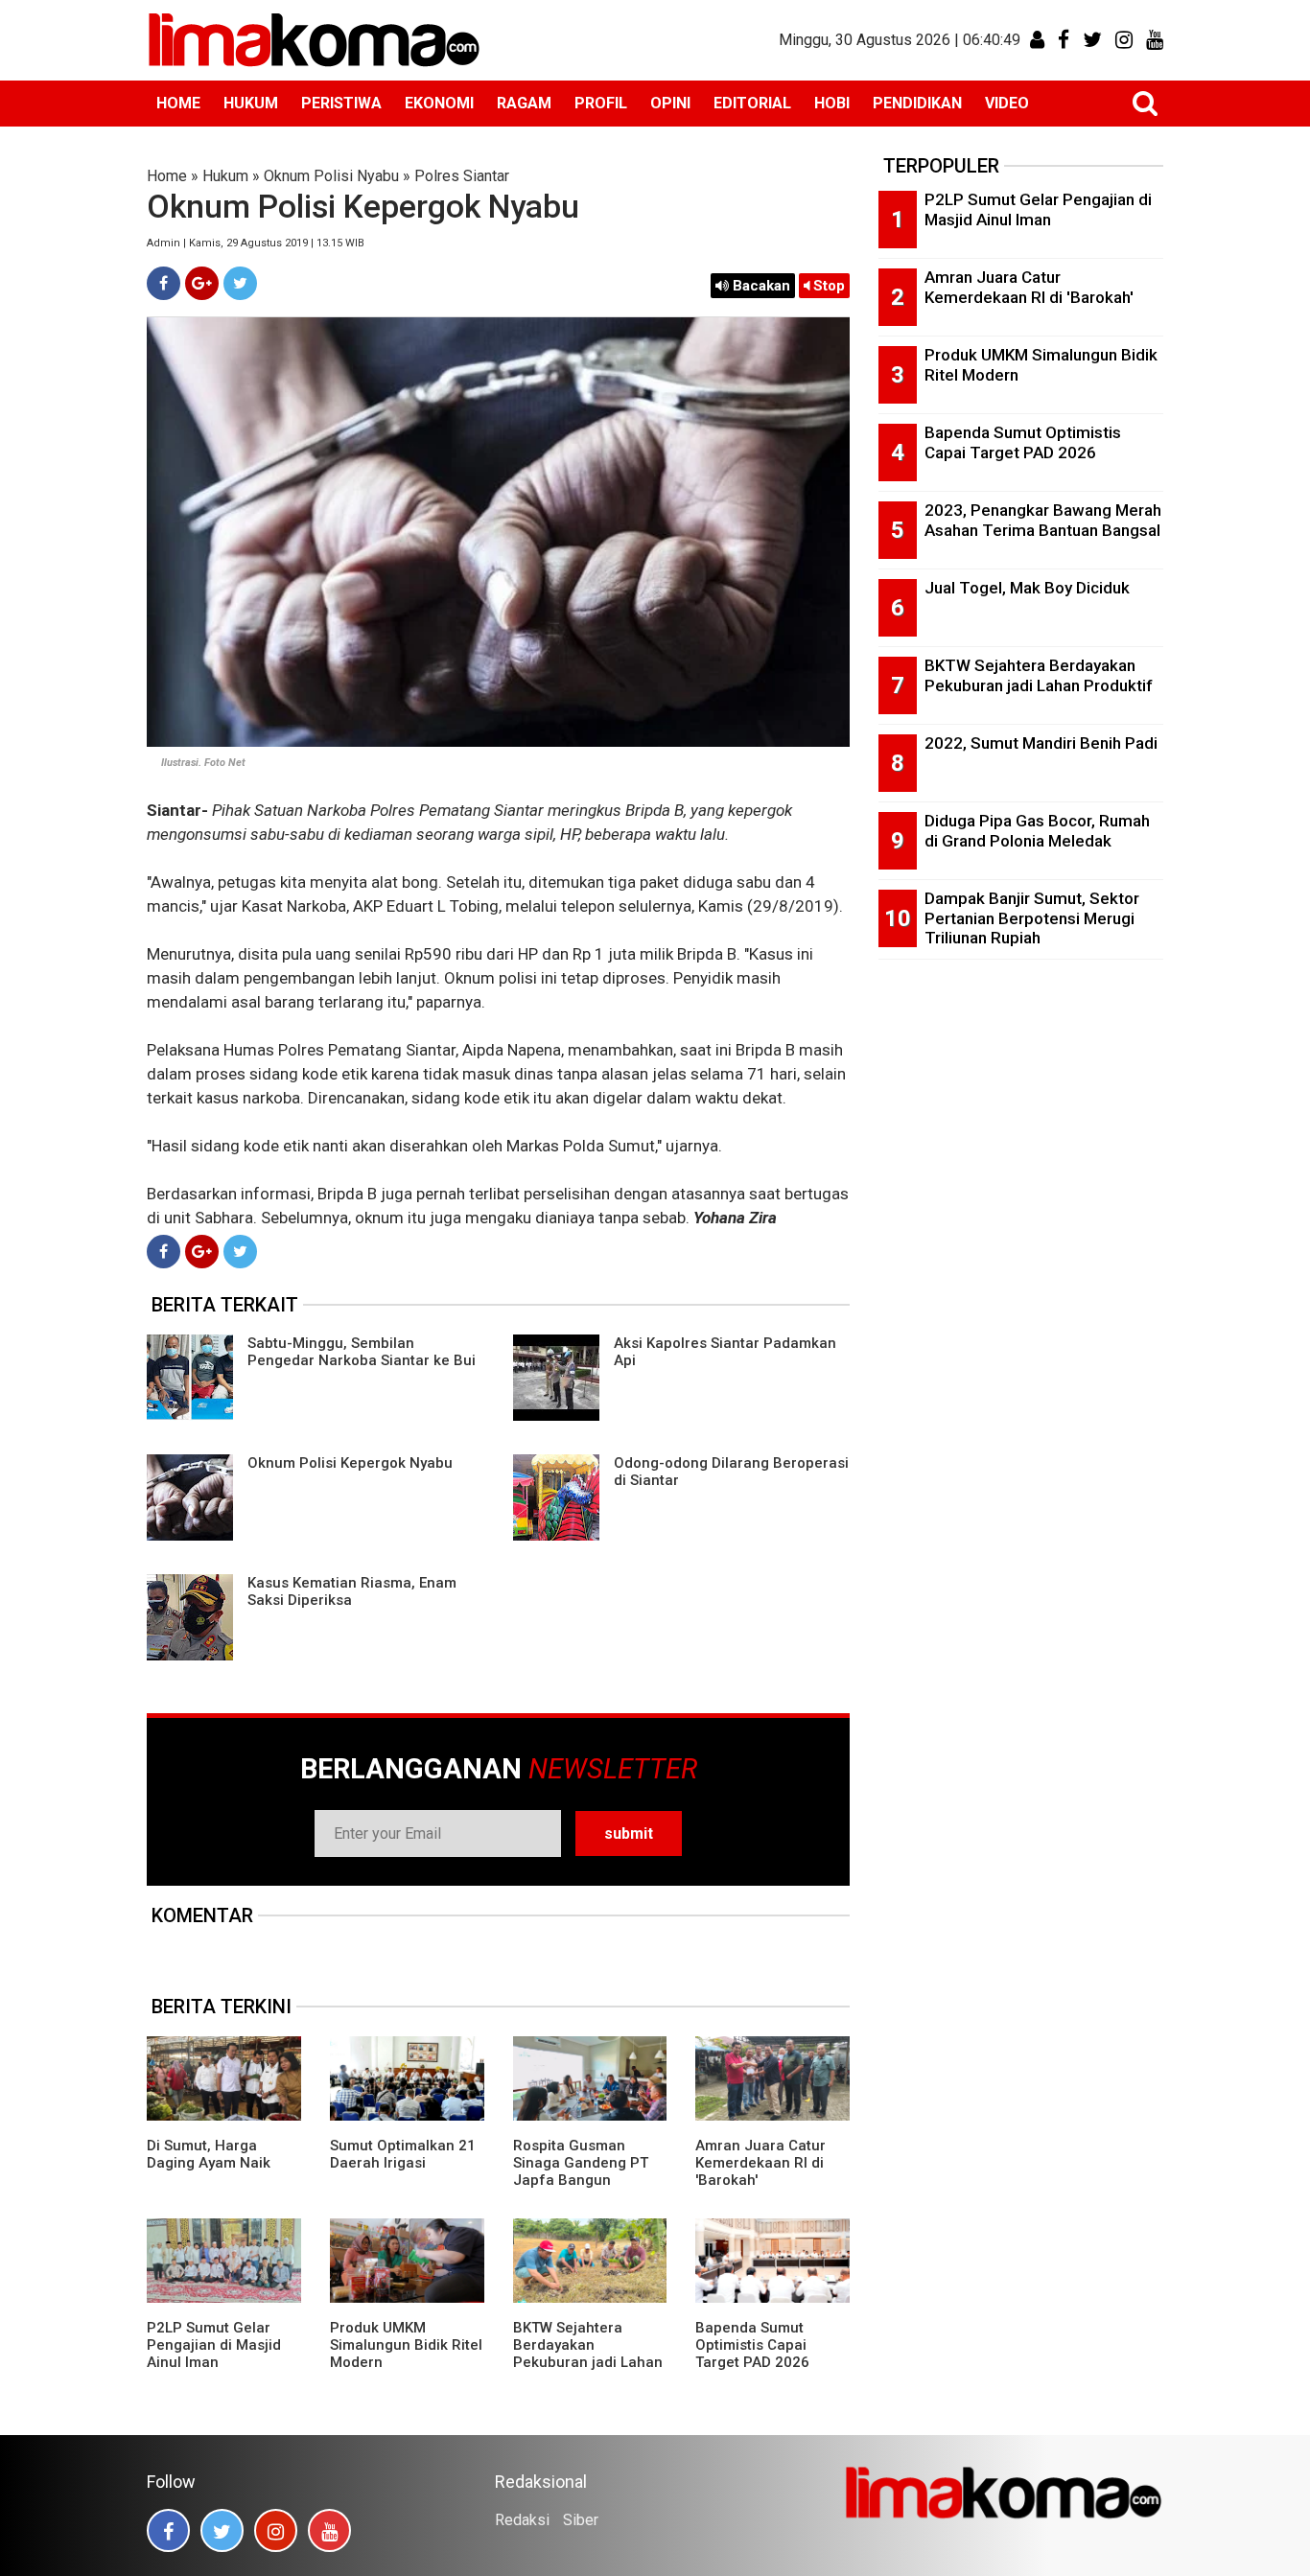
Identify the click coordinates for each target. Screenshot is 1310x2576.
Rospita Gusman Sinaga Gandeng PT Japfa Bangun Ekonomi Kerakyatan (582, 2171)
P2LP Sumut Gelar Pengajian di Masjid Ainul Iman (214, 2345)
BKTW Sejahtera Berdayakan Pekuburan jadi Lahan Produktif (588, 2354)
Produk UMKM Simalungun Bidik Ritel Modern (406, 2345)
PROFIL (601, 103)
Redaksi (522, 2520)
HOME (178, 103)
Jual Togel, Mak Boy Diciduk (1027, 588)
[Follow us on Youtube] (329, 2530)
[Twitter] (240, 283)
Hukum (225, 176)
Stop (827, 286)
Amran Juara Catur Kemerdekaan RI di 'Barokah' (760, 2163)
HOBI (832, 103)
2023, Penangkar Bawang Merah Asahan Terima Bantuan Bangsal (1043, 520)
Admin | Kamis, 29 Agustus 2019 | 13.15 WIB (256, 243)
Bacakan (760, 286)
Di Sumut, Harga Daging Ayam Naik (209, 2154)
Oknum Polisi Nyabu (331, 176)
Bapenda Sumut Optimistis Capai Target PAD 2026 (752, 2345)
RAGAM (524, 103)
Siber (581, 2520)
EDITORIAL (752, 103)
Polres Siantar (462, 176)
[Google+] (202, 283)
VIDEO (1007, 103)
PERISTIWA (341, 103)
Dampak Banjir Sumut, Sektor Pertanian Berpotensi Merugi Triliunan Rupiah (1032, 918)
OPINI (670, 103)
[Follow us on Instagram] (276, 2530)
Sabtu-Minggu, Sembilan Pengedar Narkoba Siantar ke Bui (362, 1352)
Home (167, 176)
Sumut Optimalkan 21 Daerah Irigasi (403, 2154)
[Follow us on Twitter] (222, 2530)
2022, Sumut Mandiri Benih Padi (1041, 743)
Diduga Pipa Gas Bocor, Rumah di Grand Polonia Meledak (1037, 831)
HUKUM (251, 103)
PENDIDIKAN (917, 103)
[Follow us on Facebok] (168, 2530)
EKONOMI (439, 103)
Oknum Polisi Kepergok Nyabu (350, 1463)
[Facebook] (164, 283)
